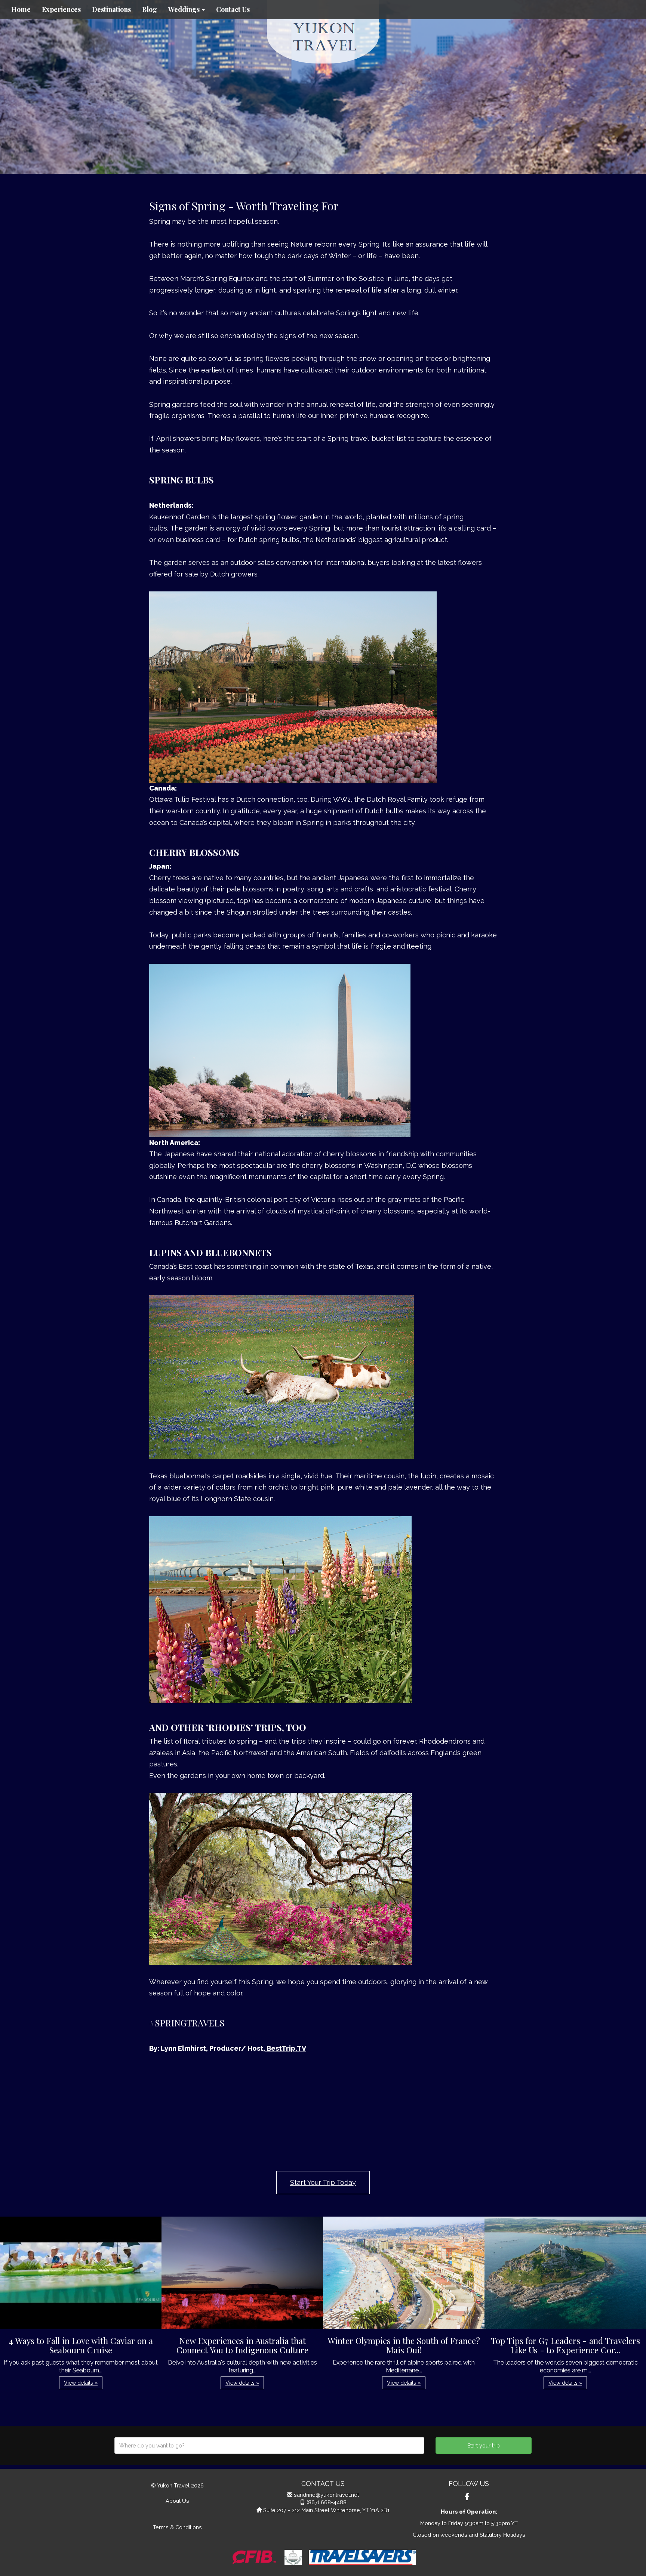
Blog (150, 9)
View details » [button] (81, 2383)
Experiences (61, 9)
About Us (177, 2501)
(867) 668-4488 (327, 2502)
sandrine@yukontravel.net (326, 2495)
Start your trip (484, 2446)
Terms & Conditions (177, 2527)
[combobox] (269, 2445)
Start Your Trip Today (323, 2182)
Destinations (111, 9)
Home (21, 9)
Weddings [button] (185, 9)
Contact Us (233, 9)
